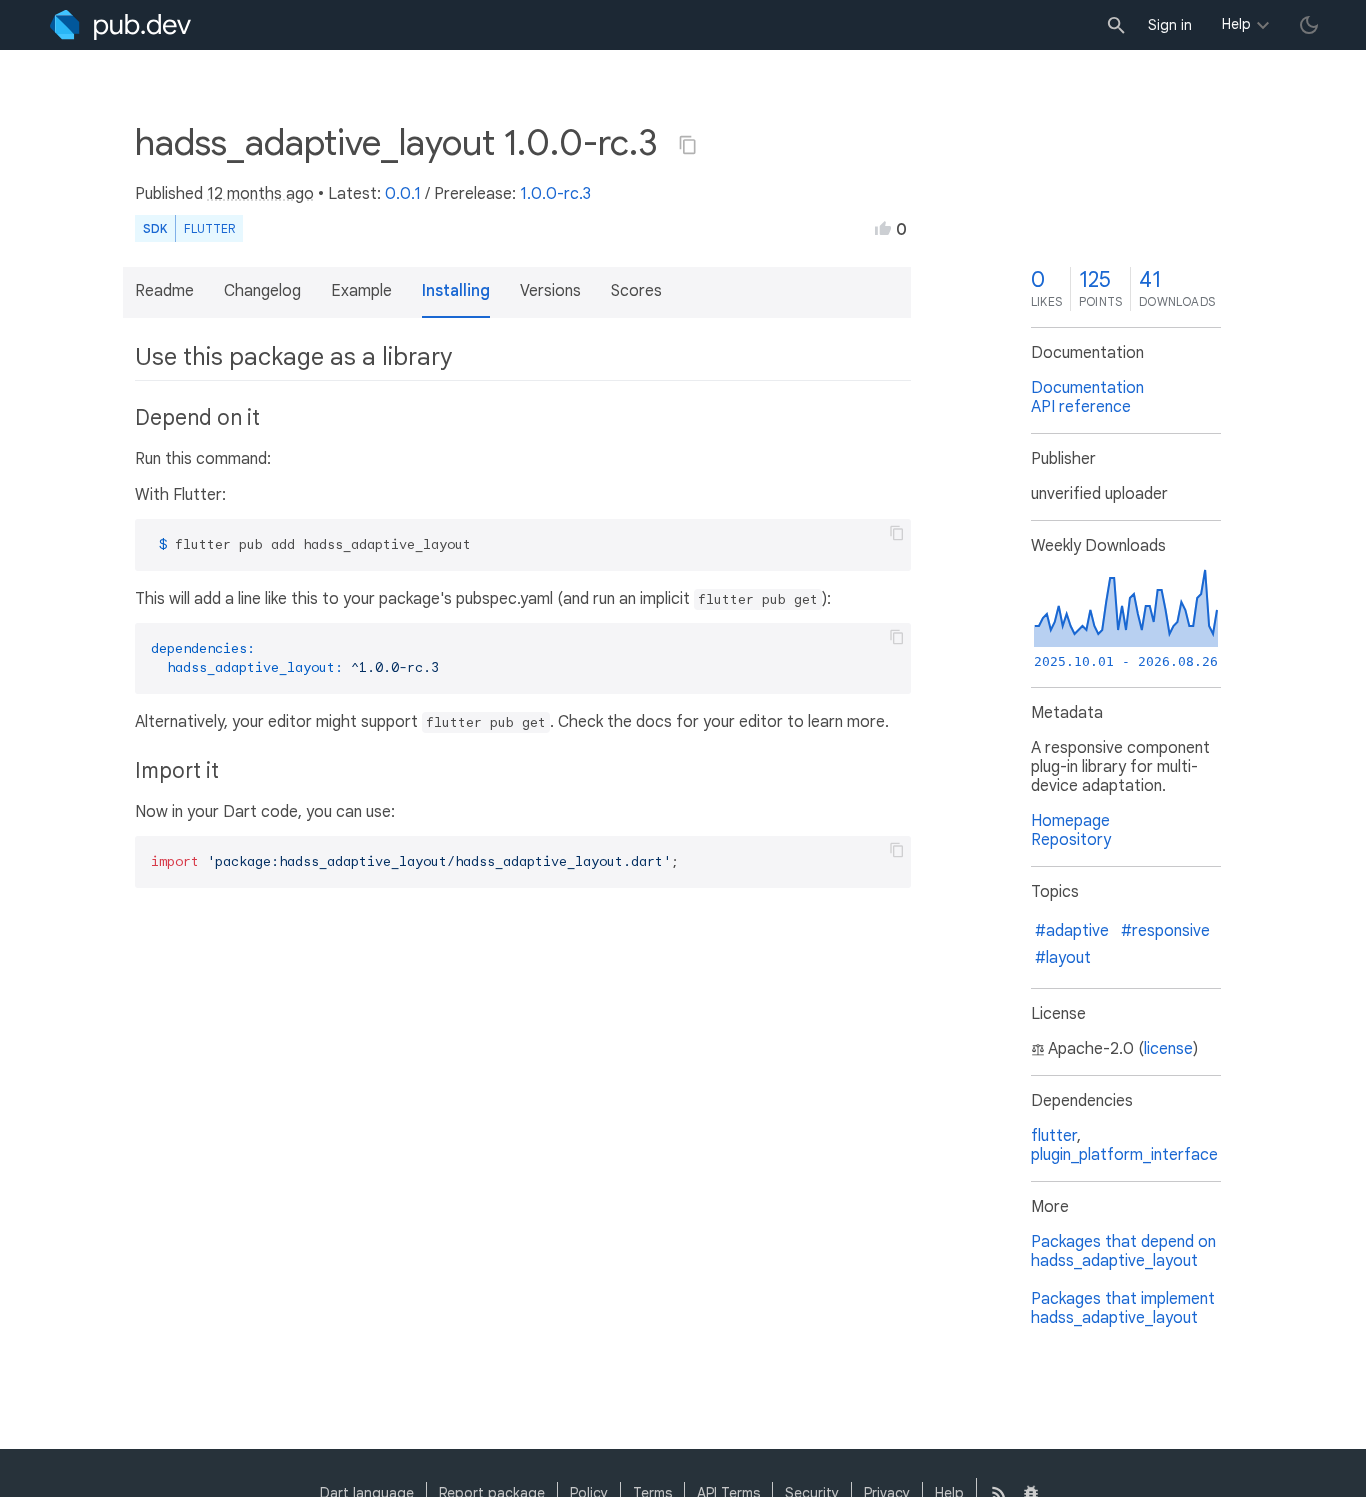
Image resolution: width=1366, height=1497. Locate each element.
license (1168, 1049)
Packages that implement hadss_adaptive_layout (1123, 1308)
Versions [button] (550, 291)
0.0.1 (403, 194)
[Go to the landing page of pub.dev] (120, 25)
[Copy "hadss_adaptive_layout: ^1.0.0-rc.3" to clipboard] (688, 145)
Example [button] (361, 291)
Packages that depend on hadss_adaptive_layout (1123, 1251)
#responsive (1165, 931)
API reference (1081, 407)
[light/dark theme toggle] (1309, 25)
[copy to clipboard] (897, 533)
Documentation (1087, 388)
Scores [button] (636, 291)
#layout (1063, 958)
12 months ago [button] (260, 194)
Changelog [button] (262, 291)
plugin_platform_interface (1124, 1155)
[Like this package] (883, 228)
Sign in (1170, 25)
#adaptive (1072, 931)
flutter (1054, 1136)
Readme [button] (164, 291)
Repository (1071, 840)
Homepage (1070, 821)
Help (1236, 24)
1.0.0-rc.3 (555, 194)
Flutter (209, 228)
